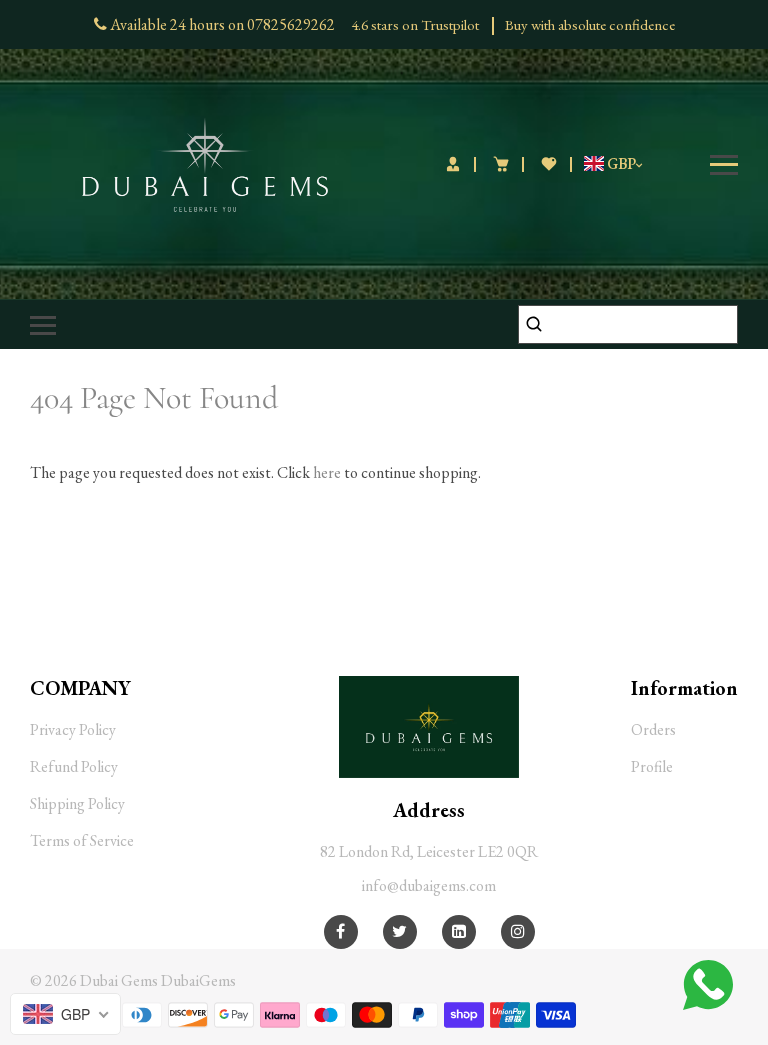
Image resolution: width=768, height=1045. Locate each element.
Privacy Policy (73, 729)
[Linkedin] (459, 931)
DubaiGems (198, 980)
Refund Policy (74, 766)
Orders (653, 729)
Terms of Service (82, 840)
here (327, 472)
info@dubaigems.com (429, 885)
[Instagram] (518, 931)
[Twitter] (399, 931)
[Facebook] (340, 931)
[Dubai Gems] (205, 162)
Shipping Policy (77, 803)
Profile (652, 766)
